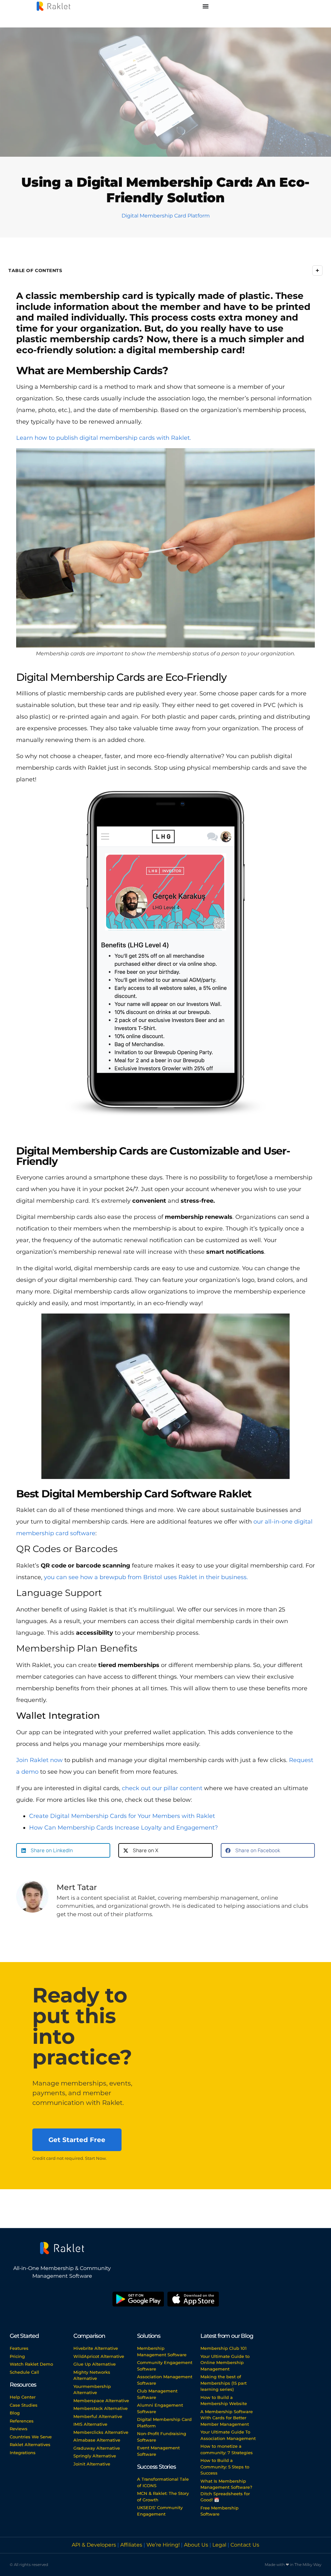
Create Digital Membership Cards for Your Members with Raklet (122, 1816)
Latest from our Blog (227, 2336)
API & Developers (95, 2545)
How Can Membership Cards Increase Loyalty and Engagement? (123, 1828)
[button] (63, 1850)
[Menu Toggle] (206, 6)
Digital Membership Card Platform (166, 216)
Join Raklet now (39, 1760)
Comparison (89, 2336)
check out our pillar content (162, 1788)
